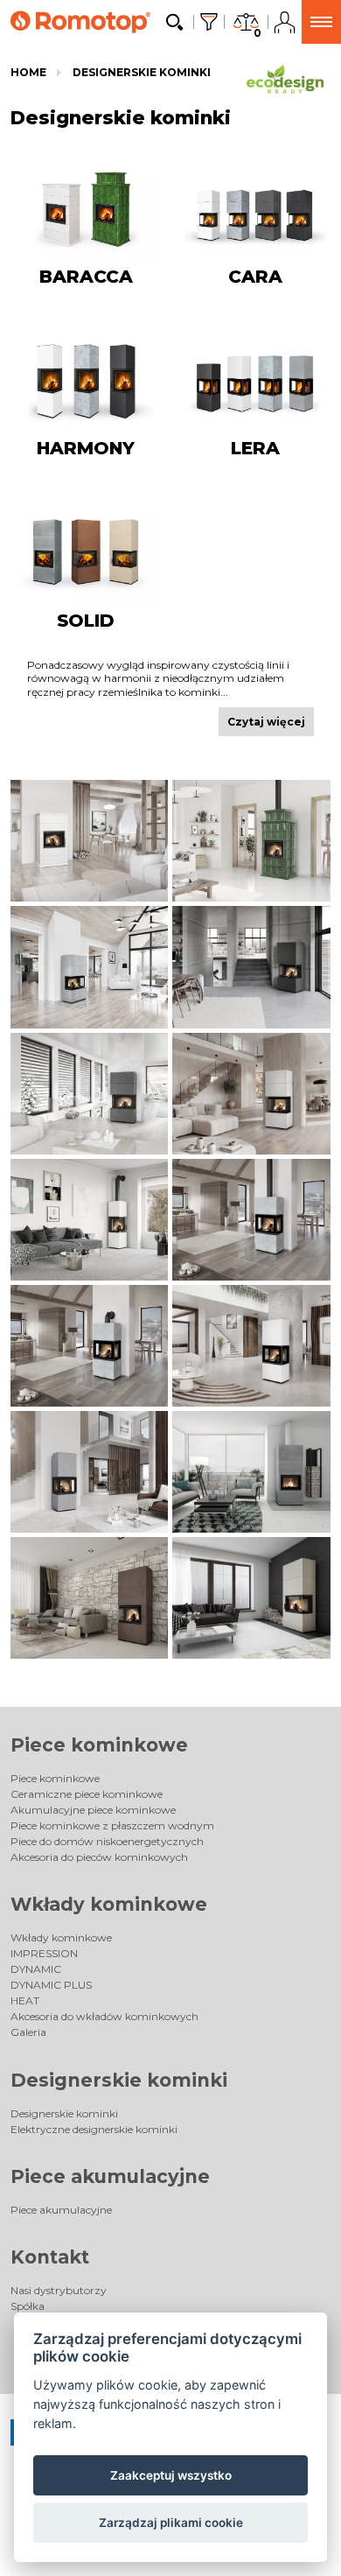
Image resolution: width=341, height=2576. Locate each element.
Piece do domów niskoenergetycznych (107, 1841)
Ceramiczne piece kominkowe (87, 1794)
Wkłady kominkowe (109, 1904)
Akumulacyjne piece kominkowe (93, 1810)
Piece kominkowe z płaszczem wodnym (112, 1825)
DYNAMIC (36, 1969)
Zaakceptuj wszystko (171, 2475)
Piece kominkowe (99, 1745)
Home (28, 72)
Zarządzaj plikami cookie (171, 2523)
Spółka (28, 2306)
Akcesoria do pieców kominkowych (99, 1857)
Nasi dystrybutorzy (59, 2290)
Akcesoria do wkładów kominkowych (104, 2016)
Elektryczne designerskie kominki (94, 2129)
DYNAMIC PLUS (51, 1985)
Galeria (28, 2032)
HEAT (25, 2000)
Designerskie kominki (142, 72)
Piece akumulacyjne (110, 2176)
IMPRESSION (44, 1953)
